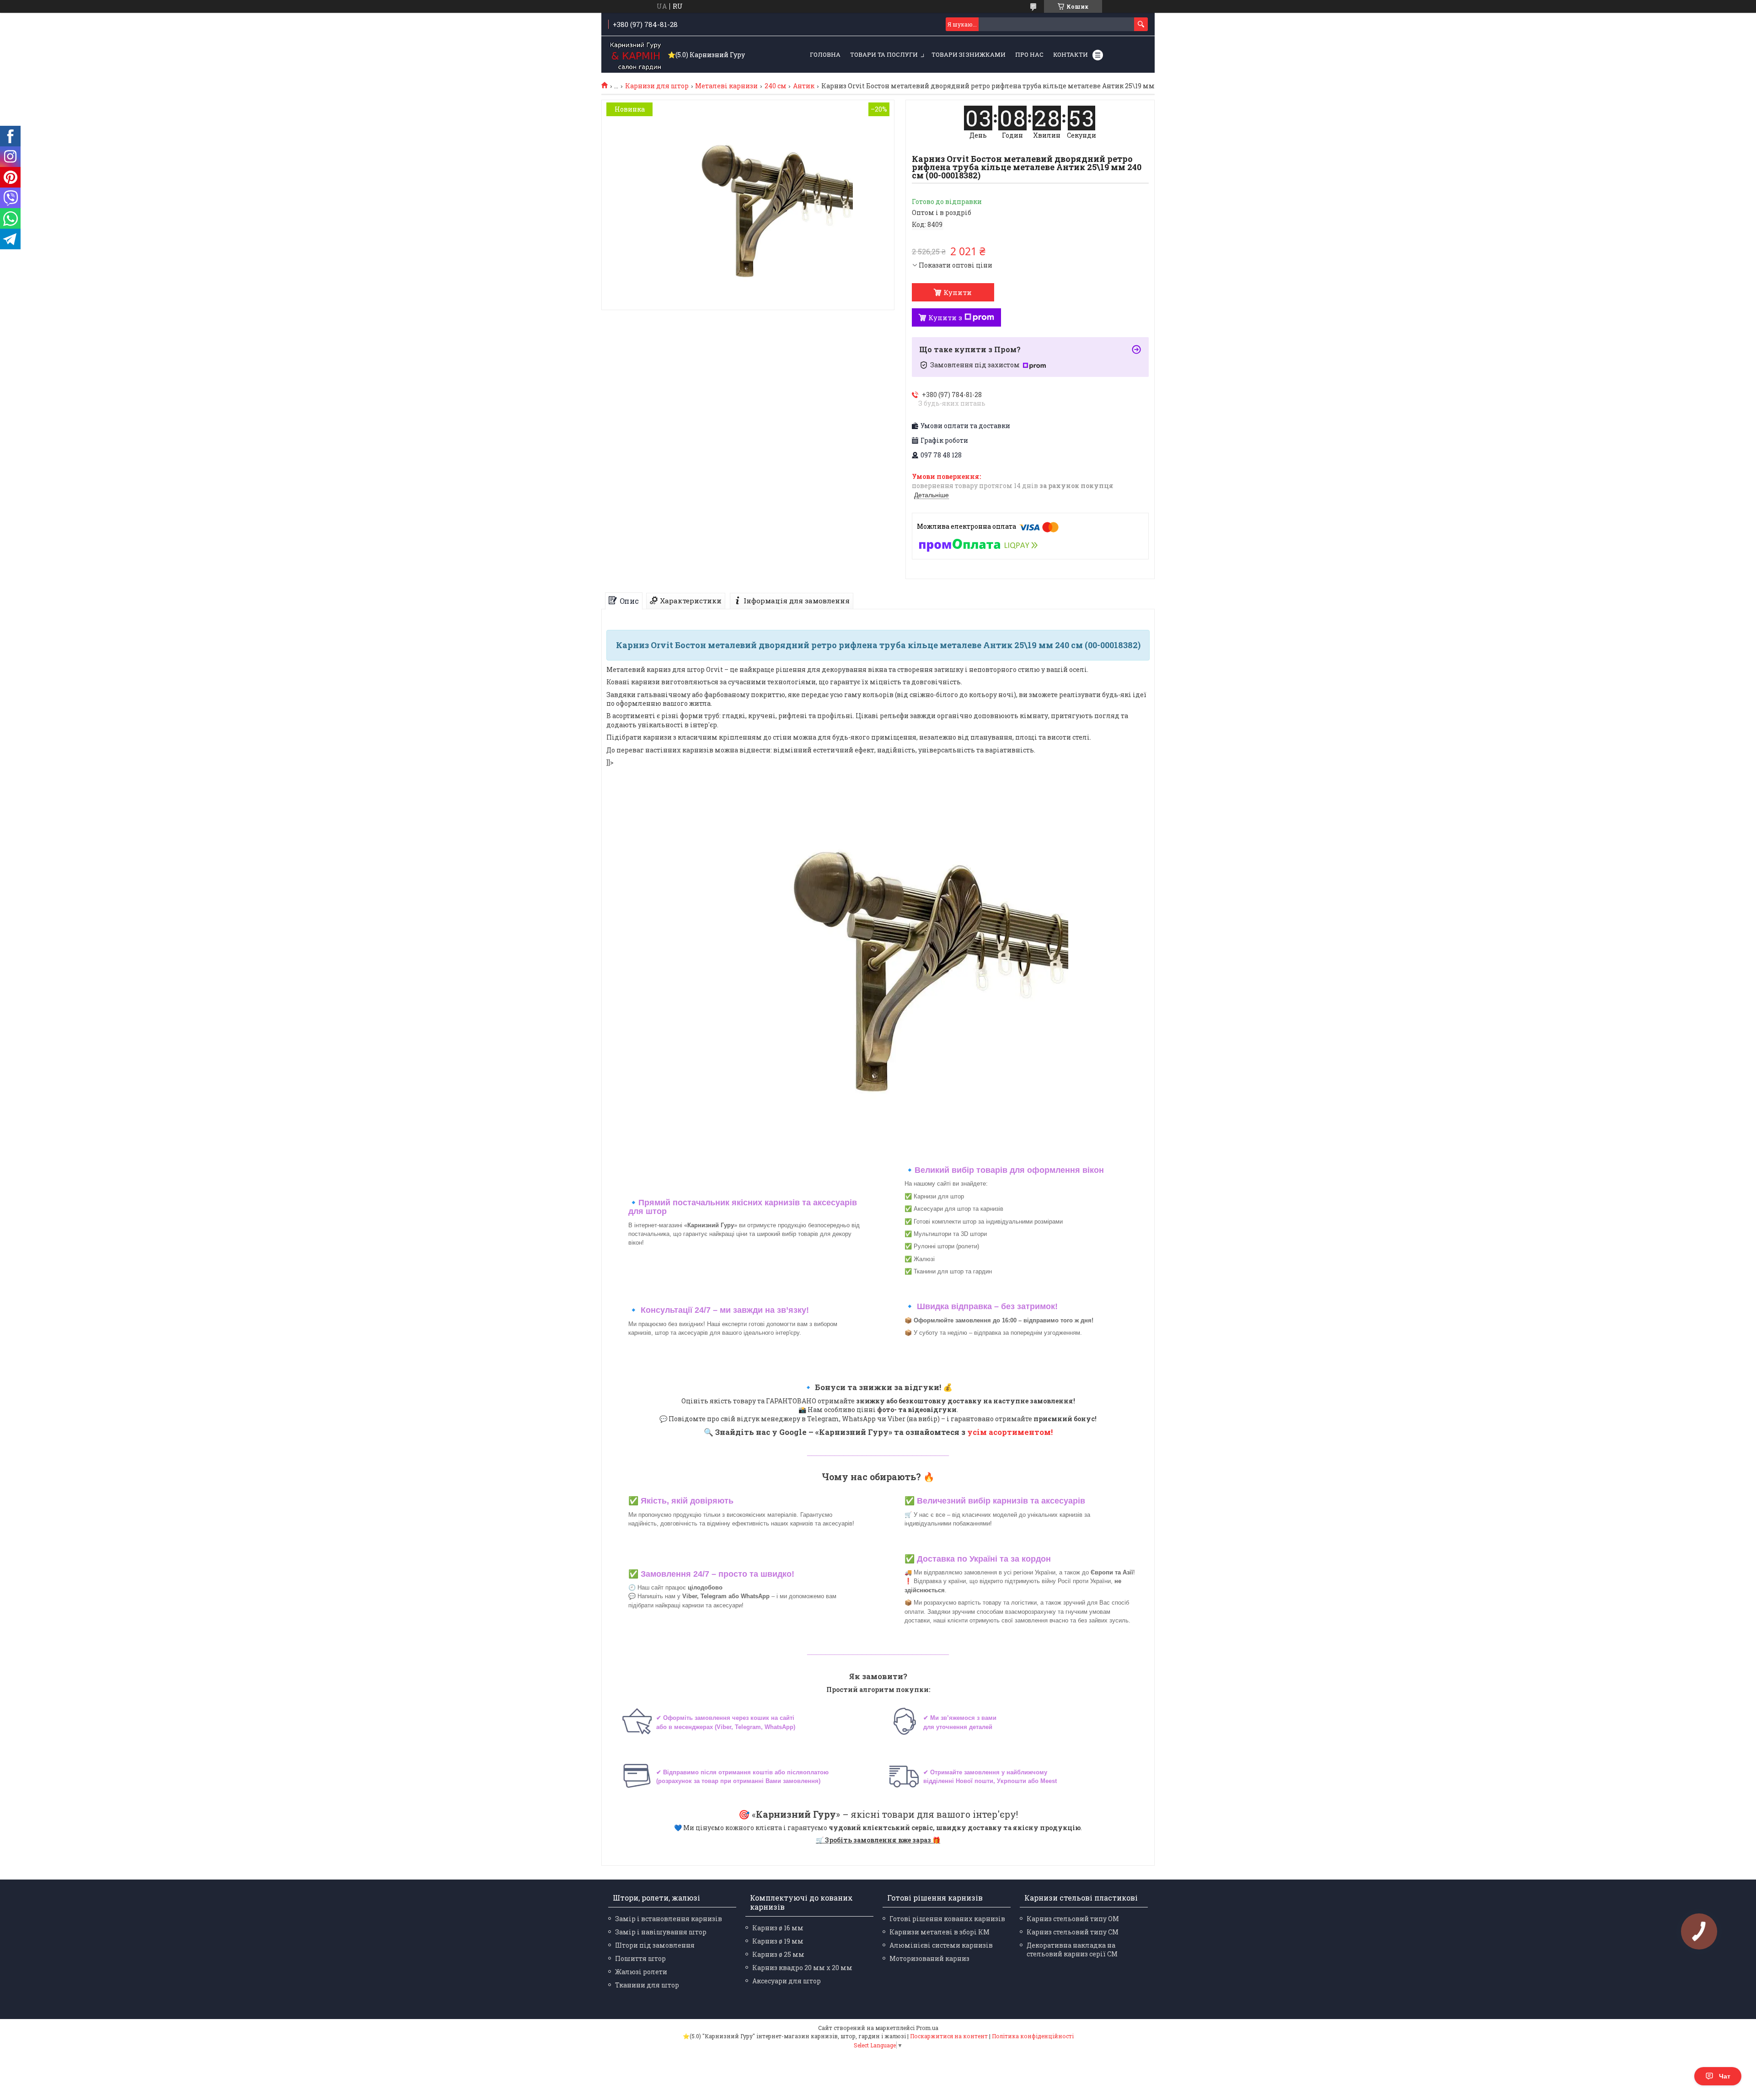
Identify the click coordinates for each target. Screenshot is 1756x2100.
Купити (958, 292)
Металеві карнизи (726, 86)
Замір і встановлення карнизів (669, 1919)
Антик (804, 86)
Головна (825, 54)
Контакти (1071, 54)
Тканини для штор (647, 1985)
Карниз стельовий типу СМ (1073, 1932)
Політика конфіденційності (1033, 2036)
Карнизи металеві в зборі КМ (940, 1932)
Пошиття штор (640, 1958)
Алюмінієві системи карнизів (941, 1945)
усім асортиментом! (1010, 1432)
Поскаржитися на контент (949, 2036)
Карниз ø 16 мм (778, 1928)
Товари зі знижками (969, 54)
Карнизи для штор (657, 86)
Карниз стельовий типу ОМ (1073, 1919)
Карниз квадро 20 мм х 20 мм (802, 1968)
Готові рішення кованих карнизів (947, 1919)
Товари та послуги (884, 54)
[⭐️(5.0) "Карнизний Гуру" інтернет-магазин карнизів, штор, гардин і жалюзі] (636, 55)
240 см (776, 86)
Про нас (1029, 54)
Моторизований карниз (929, 1958)
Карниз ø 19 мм (778, 1941)
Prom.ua (927, 2028)
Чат (1725, 2076)
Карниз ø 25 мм (778, 1954)
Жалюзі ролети (641, 1972)
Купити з (945, 317)
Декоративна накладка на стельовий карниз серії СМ (1072, 1950)
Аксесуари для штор (787, 1981)
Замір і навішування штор (661, 1932)
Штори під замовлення (655, 1945)
